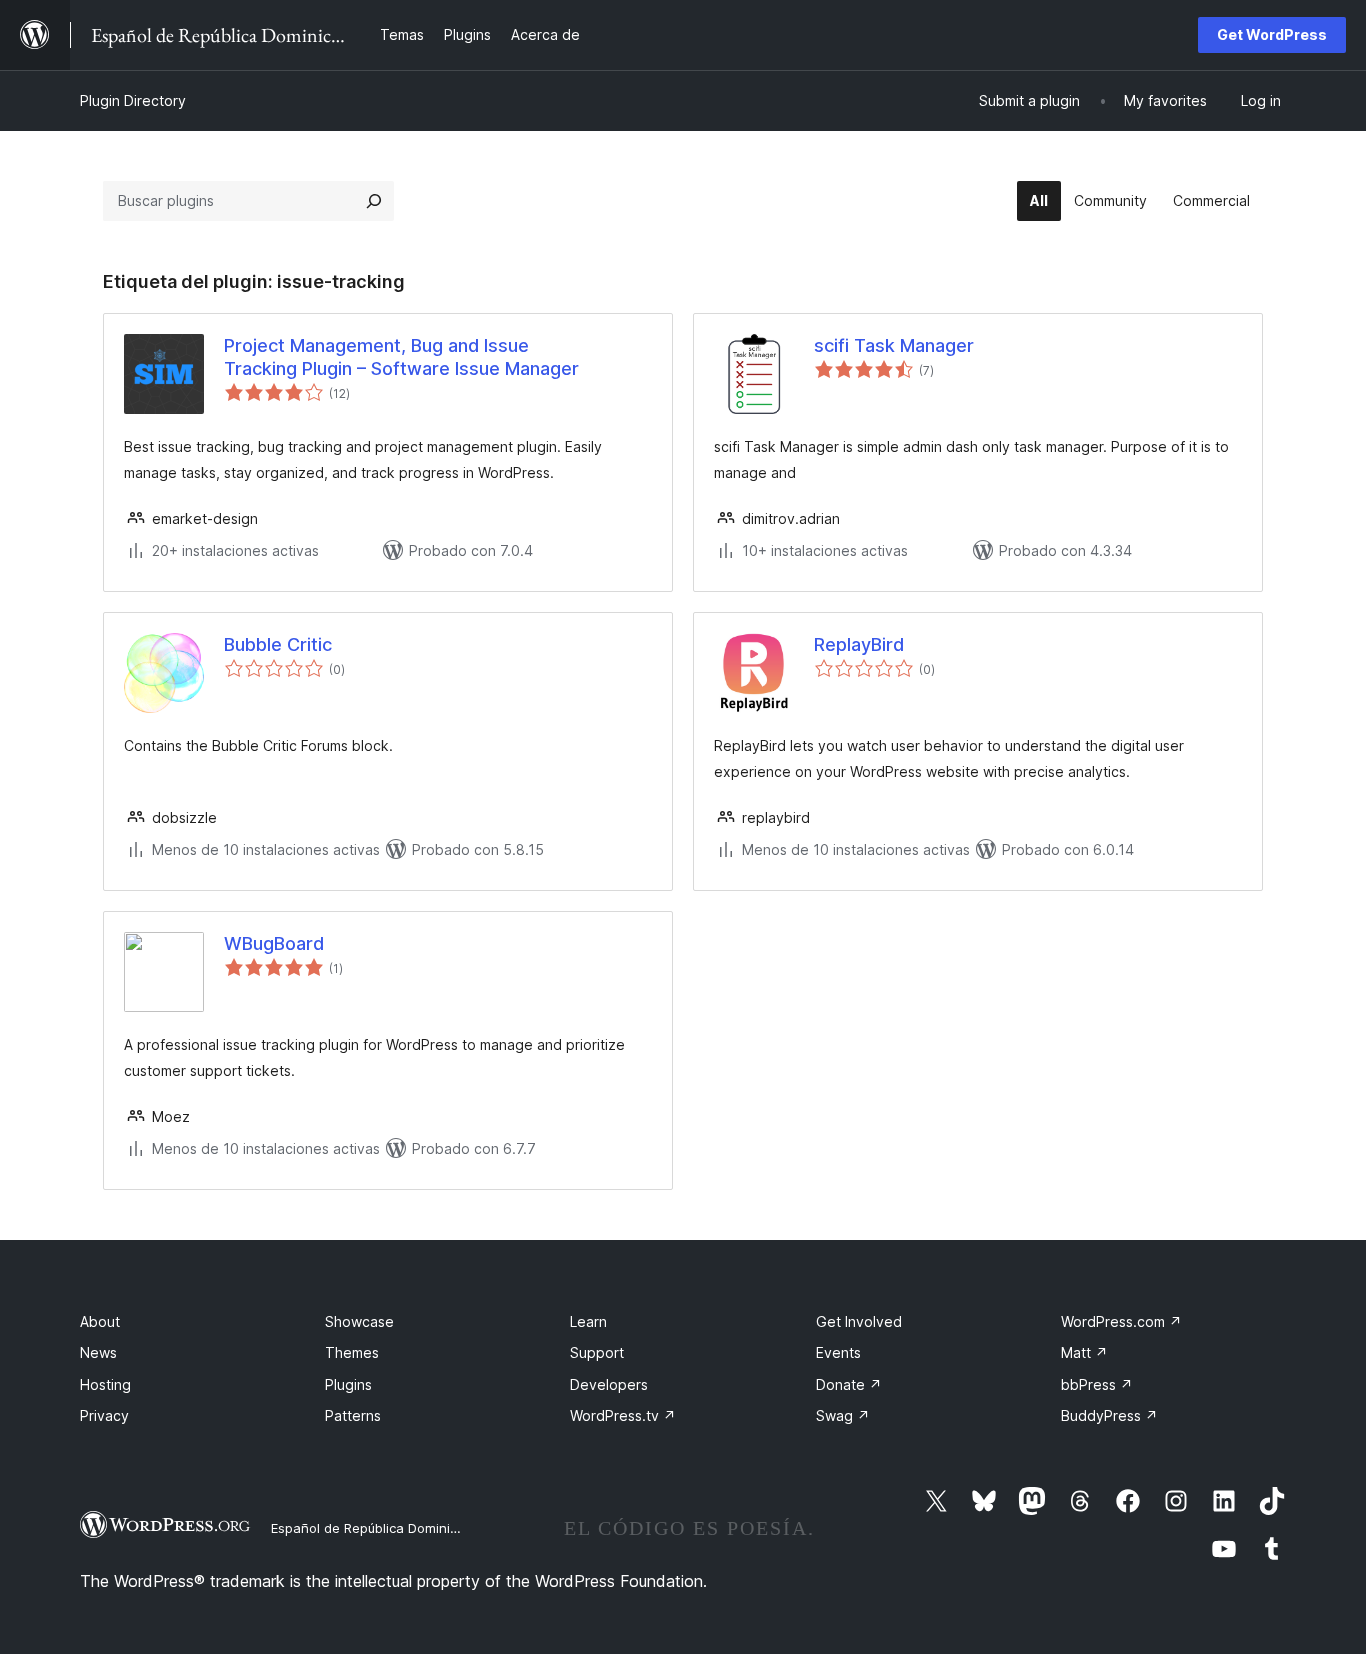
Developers (609, 1384)
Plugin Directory (133, 100)
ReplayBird (859, 644)
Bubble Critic (278, 644)
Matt (1084, 1352)
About (100, 1321)
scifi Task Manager (894, 345)
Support (597, 1352)
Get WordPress (1272, 34)
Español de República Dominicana (376, 1528)
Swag (843, 1415)
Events (838, 1352)
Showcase (359, 1321)
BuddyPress (1109, 1415)
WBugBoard (274, 943)
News (98, 1352)
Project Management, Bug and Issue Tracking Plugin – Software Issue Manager (401, 357)
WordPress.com (1121, 1321)
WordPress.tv (623, 1415)
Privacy (104, 1415)
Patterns (353, 1415)
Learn (588, 1321)
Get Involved (859, 1321)
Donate (849, 1384)
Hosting (105, 1384)
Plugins (348, 1384)
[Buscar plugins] (374, 201)
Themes (352, 1352)
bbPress (1097, 1384)
